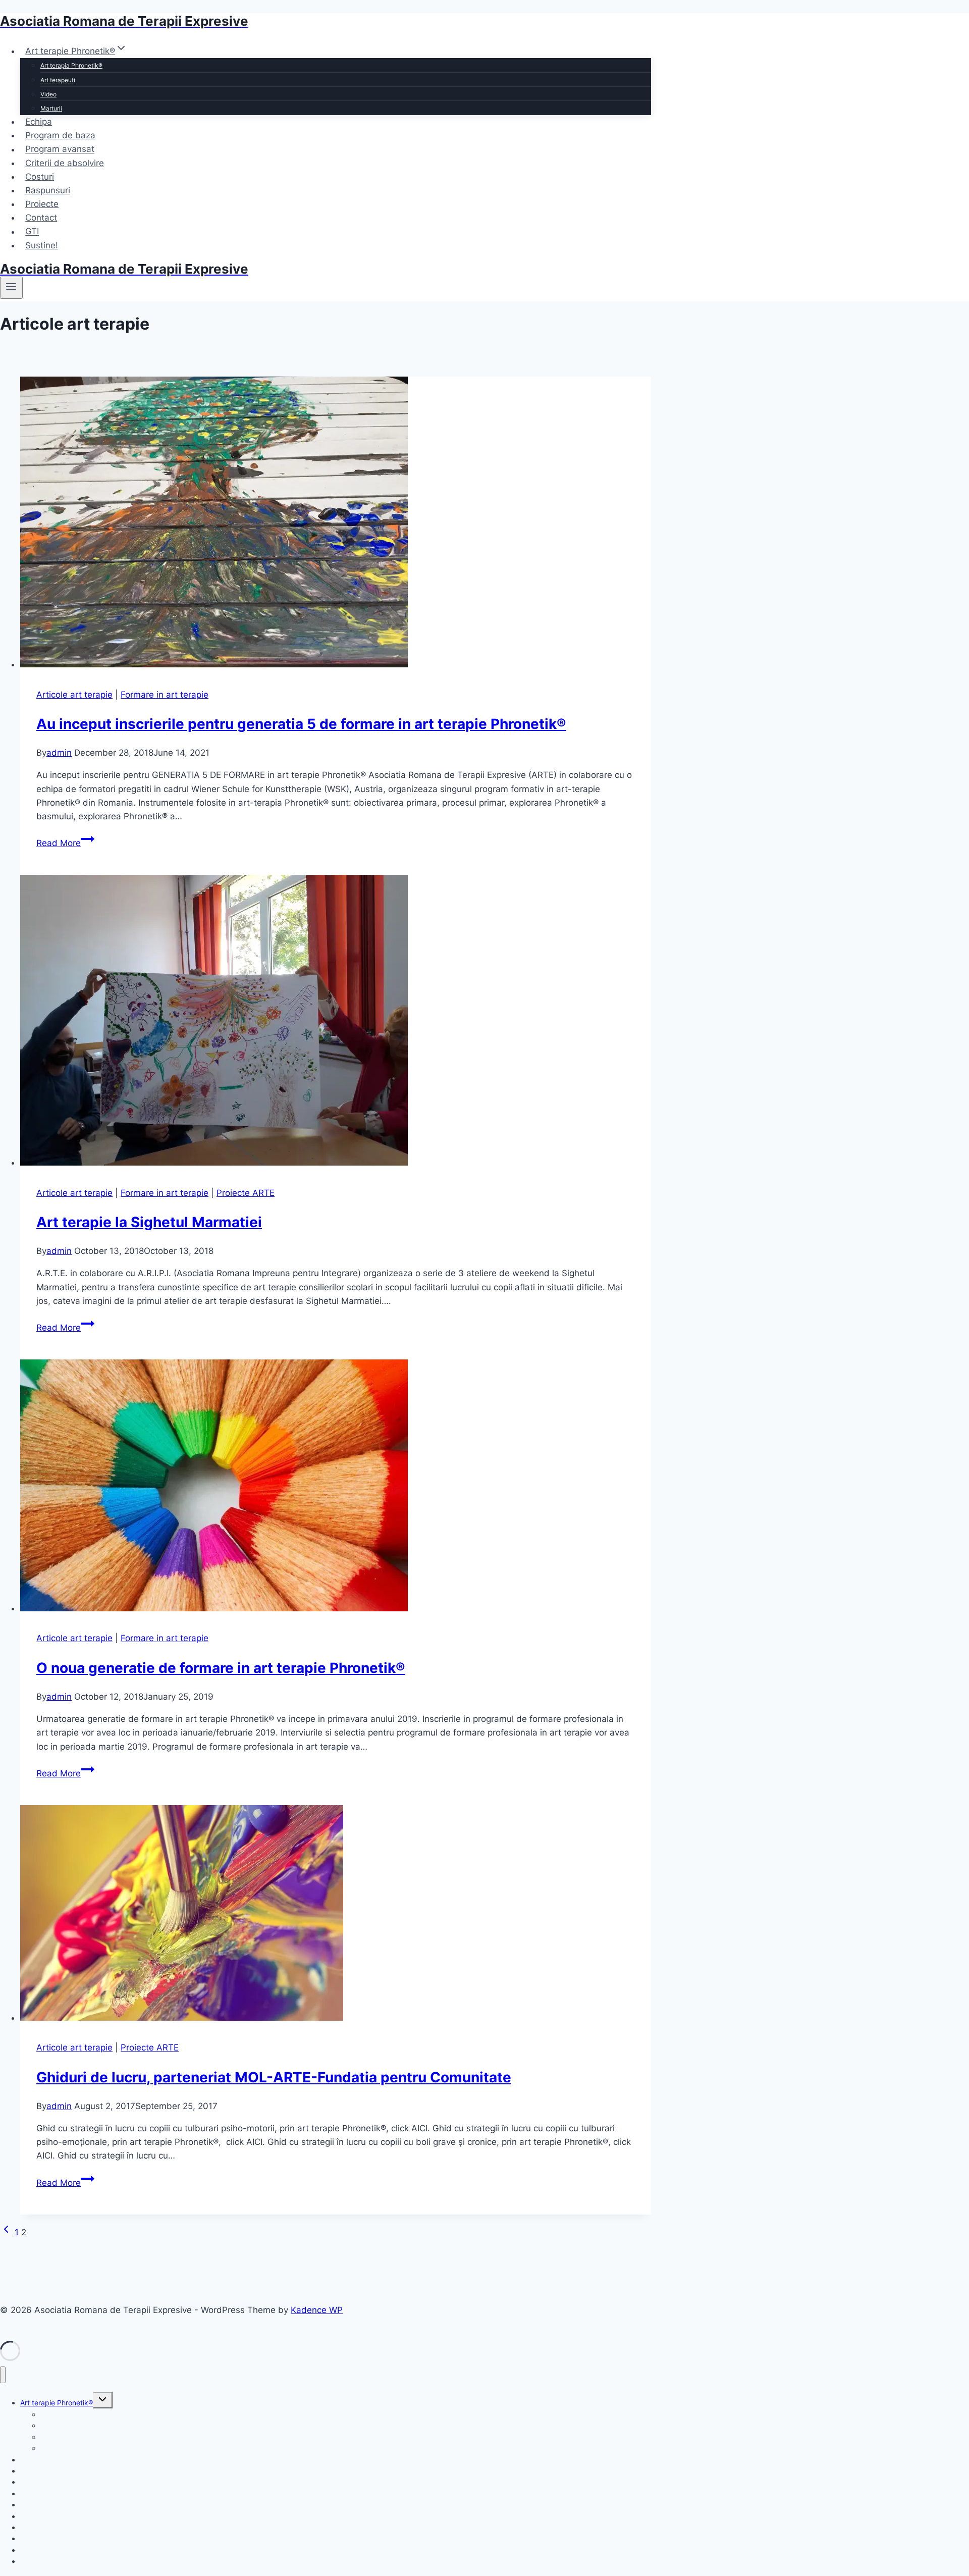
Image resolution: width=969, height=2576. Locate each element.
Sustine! (42, 245)
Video (48, 94)
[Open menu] (11, 288)
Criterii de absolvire (65, 163)
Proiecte (42, 204)
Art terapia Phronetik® (71, 65)
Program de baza (60, 135)
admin (59, 753)
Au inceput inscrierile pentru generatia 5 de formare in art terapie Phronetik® (301, 724)
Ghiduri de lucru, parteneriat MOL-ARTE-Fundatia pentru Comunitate (274, 2077)
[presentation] (336, 524)
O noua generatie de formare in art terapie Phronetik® (221, 1668)
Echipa (39, 122)
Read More (65, 843)
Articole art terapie (74, 695)
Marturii (51, 108)
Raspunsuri (48, 190)
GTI (32, 232)
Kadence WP (317, 2310)
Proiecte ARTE (246, 1193)
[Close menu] (3, 2375)
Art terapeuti (58, 80)
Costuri (40, 177)
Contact (41, 218)
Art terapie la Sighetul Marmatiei (149, 1222)
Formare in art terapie (165, 695)
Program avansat (60, 149)
